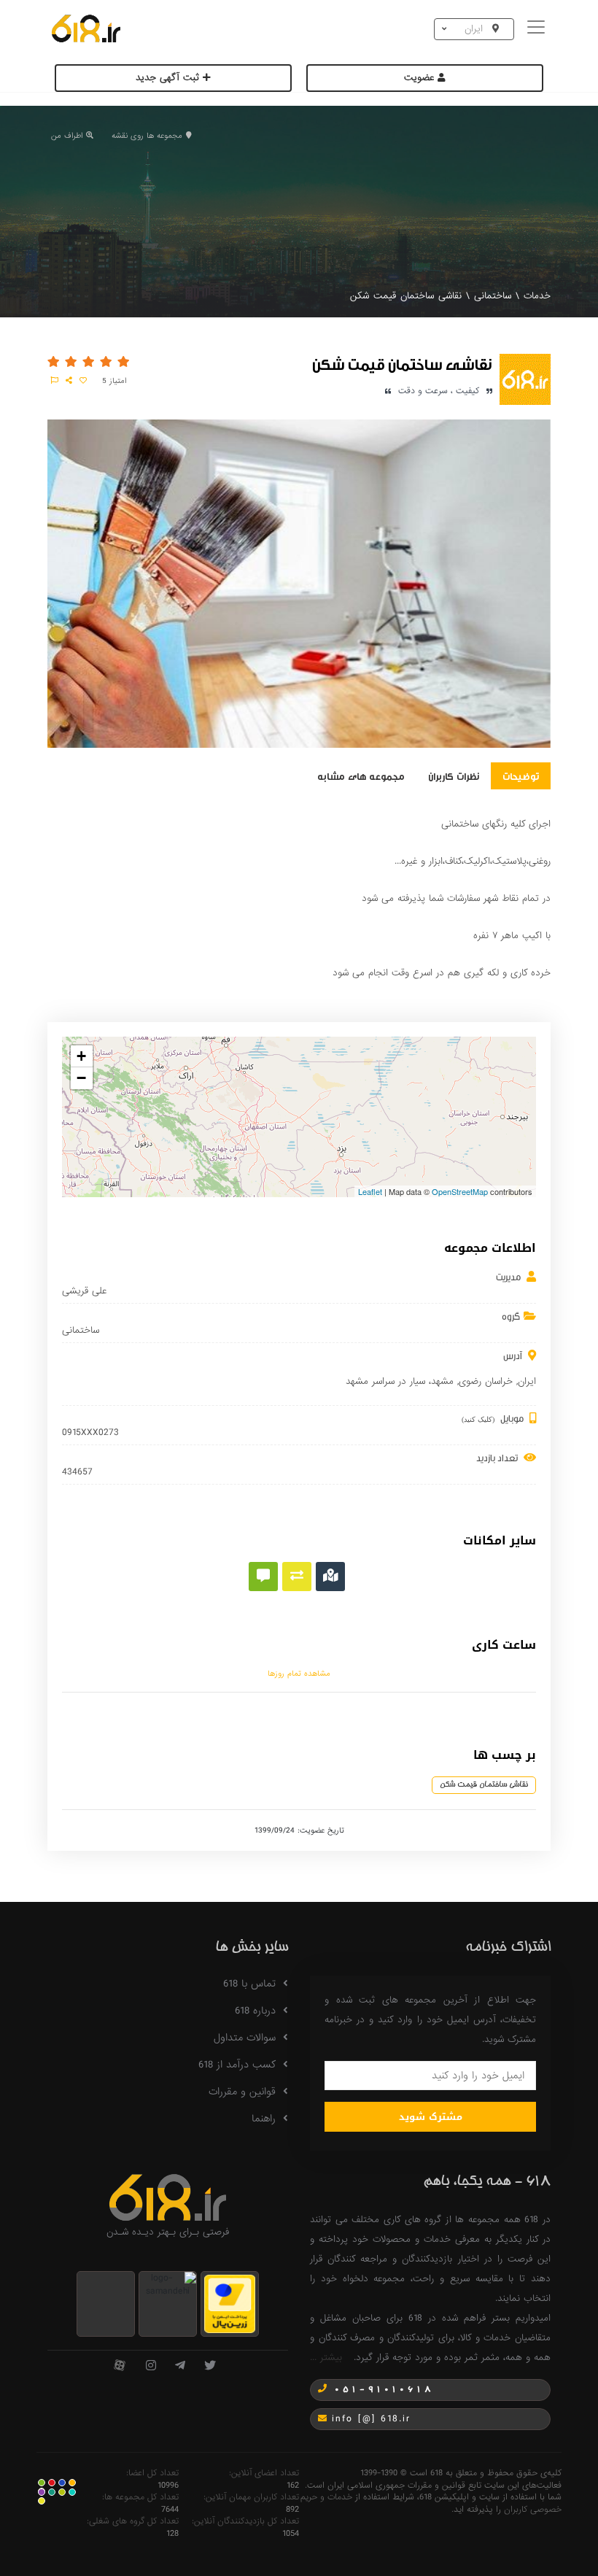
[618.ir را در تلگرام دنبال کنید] (180, 2366)
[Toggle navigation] (538, 29)
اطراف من (67, 136)
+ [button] (81, 1056)
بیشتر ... (326, 2358)
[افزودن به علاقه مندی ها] (83, 381)
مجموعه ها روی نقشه (147, 136)
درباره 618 (255, 2011)
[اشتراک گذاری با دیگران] (69, 381)
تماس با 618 (249, 1984)
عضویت (421, 78)
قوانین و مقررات (242, 2092)
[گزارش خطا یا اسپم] (55, 381)
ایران (527, 1381)
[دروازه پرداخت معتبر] (230, 2304)
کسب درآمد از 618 (237, 2065)
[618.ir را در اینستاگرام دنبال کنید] (151, 2366)
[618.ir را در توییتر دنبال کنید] (210, 2366)
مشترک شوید (431, 2117)
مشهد (442, 1381)
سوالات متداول (245, 2038)
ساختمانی (493, 296)
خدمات (537, 296)
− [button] (81, 1078)
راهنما (264, 2119)
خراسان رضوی (486, 1381)
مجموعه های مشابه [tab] (361, 775)
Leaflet (370, 1191)
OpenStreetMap (460, 1191)
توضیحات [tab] (521, 775)
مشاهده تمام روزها (299, 1674)
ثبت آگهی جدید (169, 78)
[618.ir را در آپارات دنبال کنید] (120, 2366)
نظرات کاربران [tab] (454, 775)
